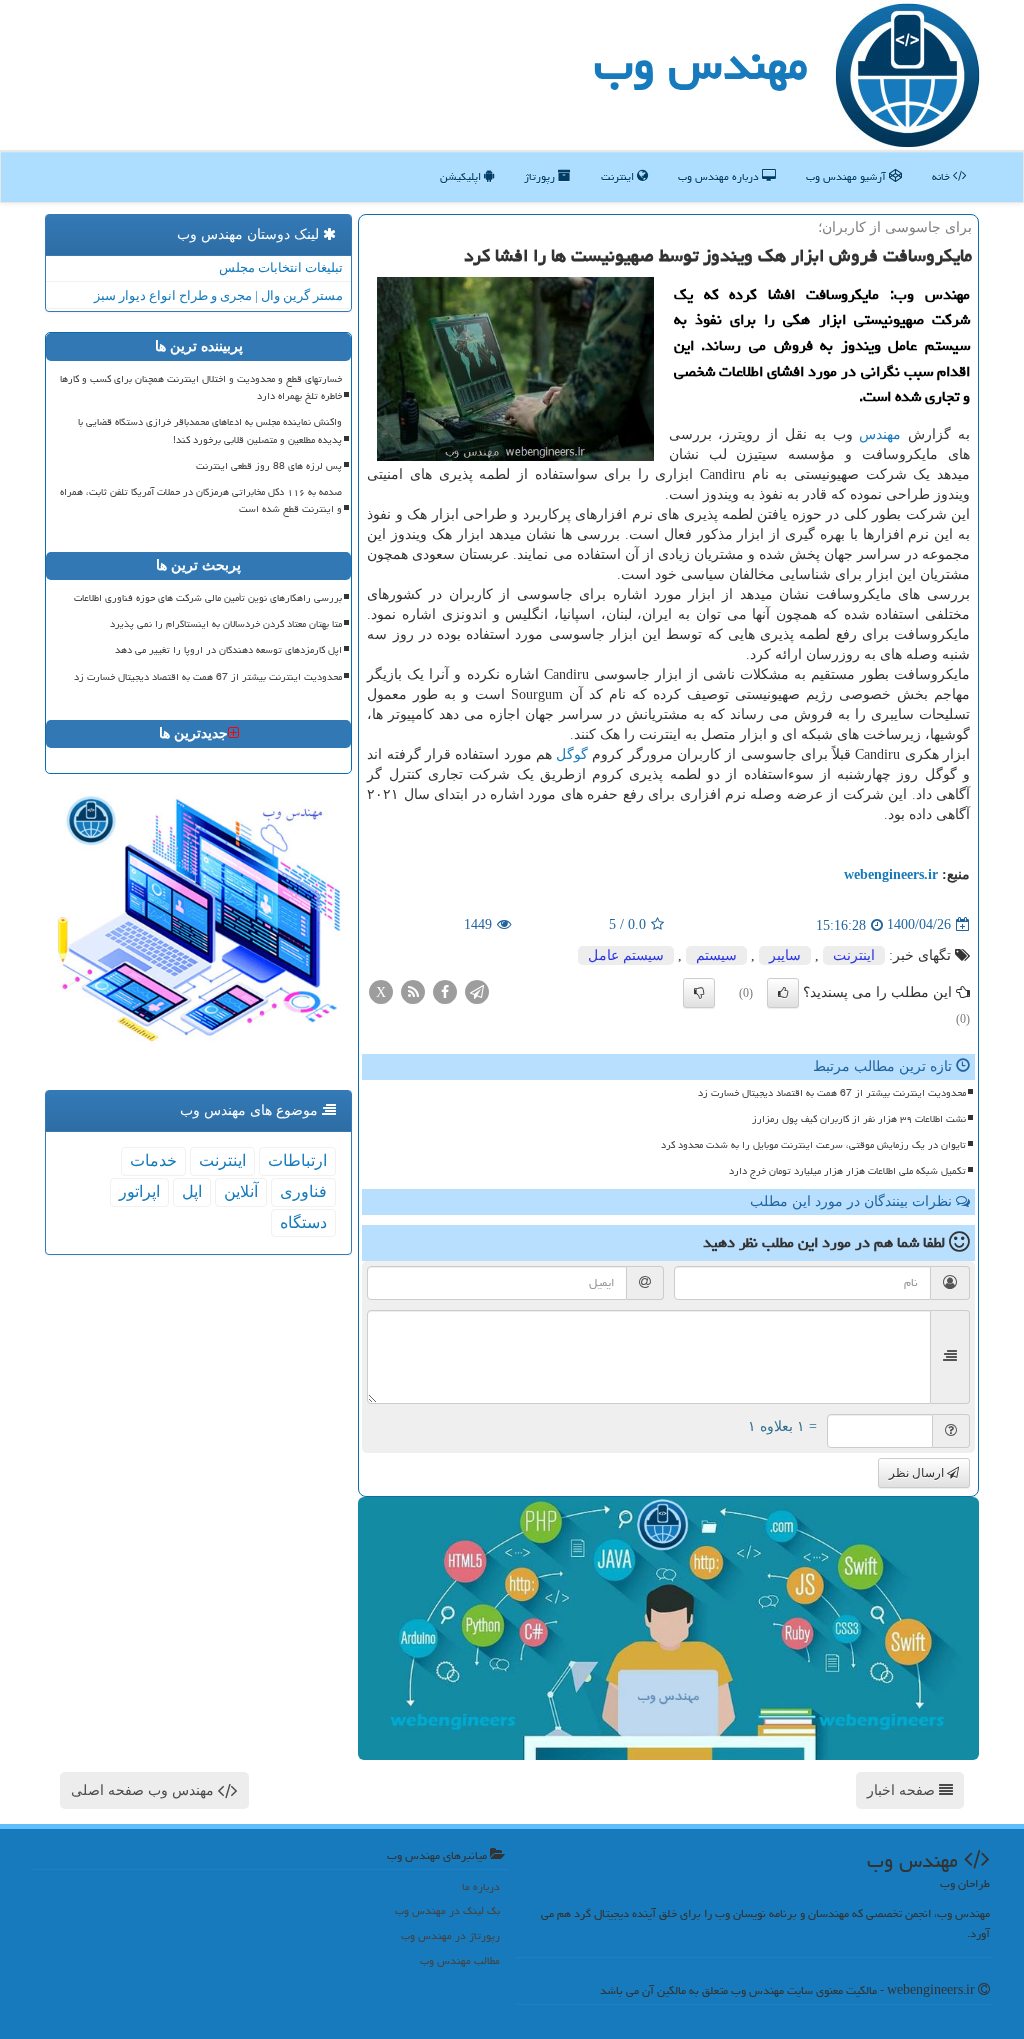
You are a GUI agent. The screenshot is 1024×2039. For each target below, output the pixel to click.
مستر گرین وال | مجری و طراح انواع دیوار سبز (218, 295)
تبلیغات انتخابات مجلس (281, 267)
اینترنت (619, 176)
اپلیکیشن (462, 176)
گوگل (572, 754)
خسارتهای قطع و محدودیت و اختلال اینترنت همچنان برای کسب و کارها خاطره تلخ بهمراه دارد (201, 387)
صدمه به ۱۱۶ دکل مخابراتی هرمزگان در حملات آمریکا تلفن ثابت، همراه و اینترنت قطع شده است (201, 500)
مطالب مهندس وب (460, 1960)
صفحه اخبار (903, 1790)
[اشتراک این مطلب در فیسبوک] (445, 990)
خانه (942, 176)
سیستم (716, 955)
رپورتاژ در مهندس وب (450, 1935)
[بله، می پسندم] (783, 993)
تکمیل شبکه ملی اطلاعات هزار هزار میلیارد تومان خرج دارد (847, 1171)
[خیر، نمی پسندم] (699, 993)
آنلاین (241, 1191)
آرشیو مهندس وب (847, 176)
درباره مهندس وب (720, 176)
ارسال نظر (918, 1473)
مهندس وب (701, 64)
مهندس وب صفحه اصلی (144, 1790)
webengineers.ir (891, 874)
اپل (192, 1191)
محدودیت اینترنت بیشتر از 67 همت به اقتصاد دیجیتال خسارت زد (832, 1093)
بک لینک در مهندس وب (447, 1910)
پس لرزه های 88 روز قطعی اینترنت (269, 466)
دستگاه (303, 1222)
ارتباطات (297, 1160)
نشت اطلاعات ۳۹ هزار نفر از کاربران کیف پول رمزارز (859, 1119)
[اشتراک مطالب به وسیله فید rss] (413, 990)
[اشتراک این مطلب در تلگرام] (477, 990)
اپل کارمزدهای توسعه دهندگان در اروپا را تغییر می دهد (228, 650)
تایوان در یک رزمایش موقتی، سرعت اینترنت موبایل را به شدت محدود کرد (813, 1145)
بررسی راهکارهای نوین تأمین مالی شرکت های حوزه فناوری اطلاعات (208, 598)
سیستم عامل (626, 955)
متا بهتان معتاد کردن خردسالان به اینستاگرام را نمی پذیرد (226, 624)
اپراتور (139, 1191)
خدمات (153, 1160)
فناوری (303, 1191)
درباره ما (481, 1886)
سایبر (785, 955)
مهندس (880, 434)
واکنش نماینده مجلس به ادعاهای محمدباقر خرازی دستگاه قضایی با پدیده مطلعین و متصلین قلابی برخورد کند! (210, 430)
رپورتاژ (541, 176)
